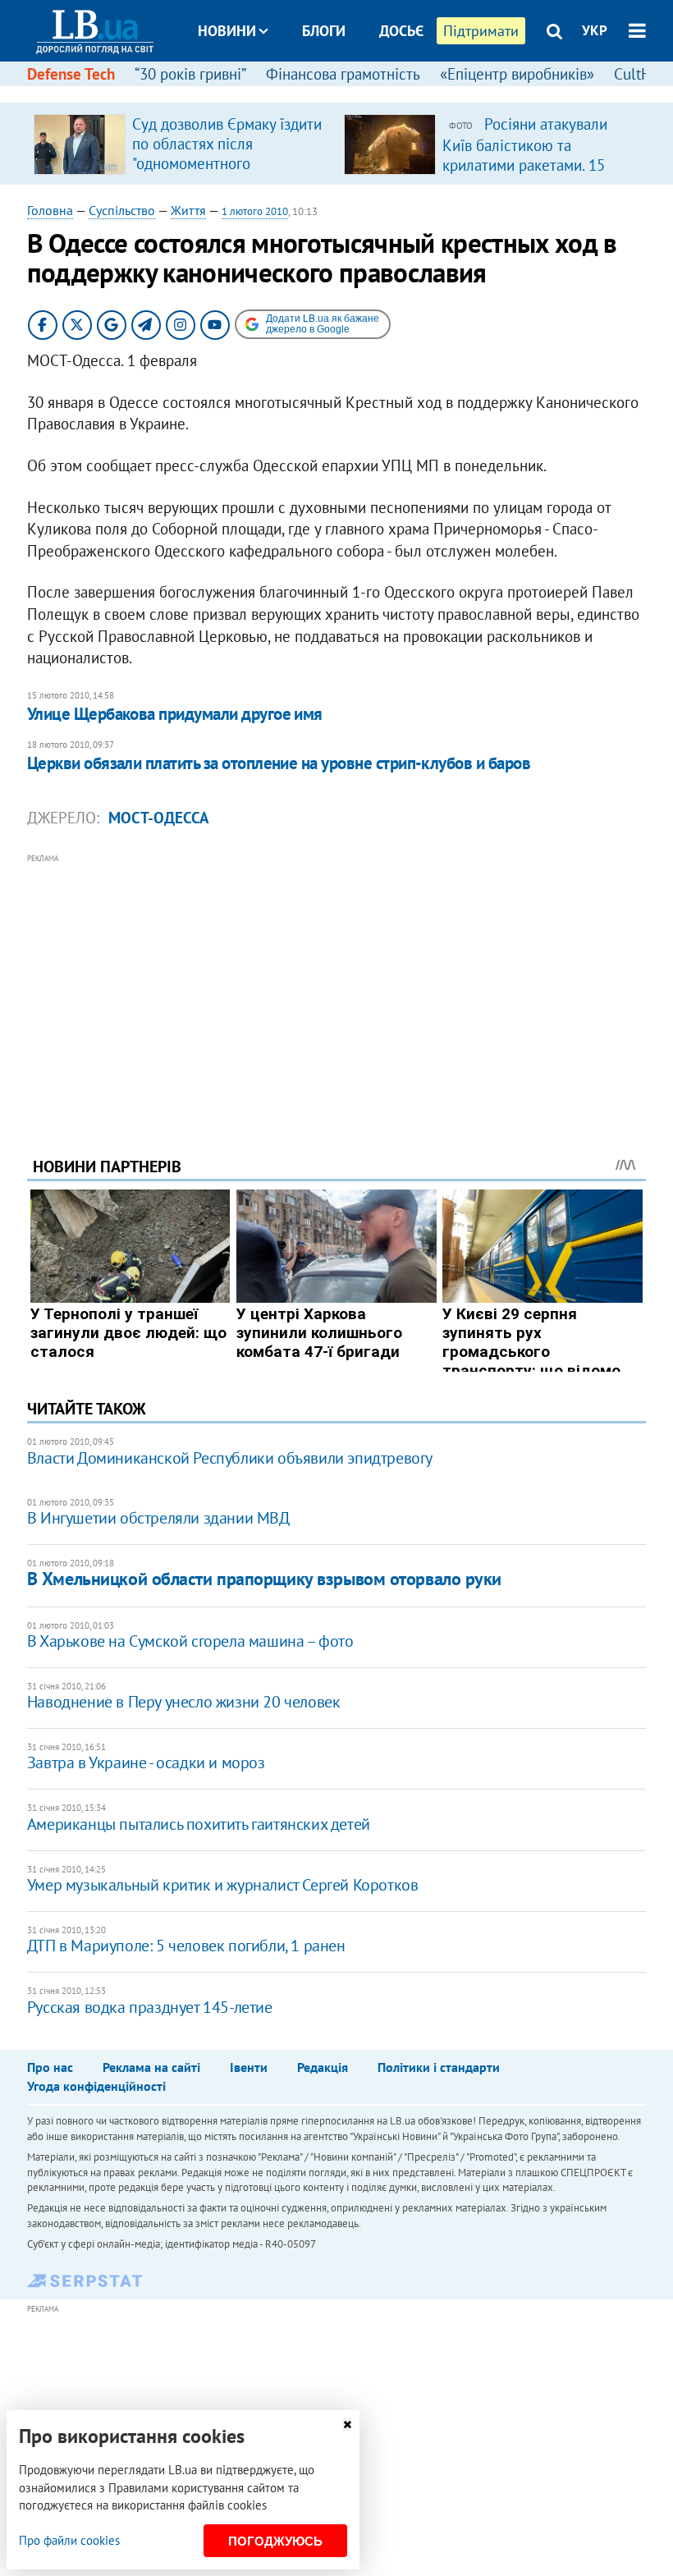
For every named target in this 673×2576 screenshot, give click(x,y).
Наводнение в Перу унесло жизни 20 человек (184, 1702)
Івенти (249, 2067)
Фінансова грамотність (343, 74)
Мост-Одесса (159, 818)
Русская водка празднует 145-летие (150, 2007)
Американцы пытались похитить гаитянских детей (199, 1824)
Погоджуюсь (275, 2541)
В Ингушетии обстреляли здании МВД (158, 1518)
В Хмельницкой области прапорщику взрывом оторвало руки (264, 1579)
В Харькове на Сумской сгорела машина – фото (190, 1641)
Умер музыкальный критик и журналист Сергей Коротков (223, 1885)
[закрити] (347, 2425)
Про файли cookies (69, 2540)
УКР (595, 30)
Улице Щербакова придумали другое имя (175, 714)
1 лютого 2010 (255, 211)
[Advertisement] (336, 983)
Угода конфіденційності (96, 2086)
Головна (50, 210)
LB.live (351, 92)
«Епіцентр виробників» (517, 74)
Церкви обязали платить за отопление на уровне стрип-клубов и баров (279, 763)
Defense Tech (71, 74)
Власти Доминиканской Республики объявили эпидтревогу (230, 1458)
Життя (188, 210)
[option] (182, 144)
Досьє (401, 31)
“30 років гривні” (190, 74)
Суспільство (122, 210)
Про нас (50, 2067)
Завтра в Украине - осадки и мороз (146, 1762)
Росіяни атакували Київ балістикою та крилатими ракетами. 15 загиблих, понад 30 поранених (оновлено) (525, 164)
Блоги (324, 31)
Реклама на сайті (151, 2067)
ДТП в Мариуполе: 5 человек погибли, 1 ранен (186, 1946)
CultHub (641, 74)
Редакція (323, 2067)
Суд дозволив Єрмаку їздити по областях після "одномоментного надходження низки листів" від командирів (227, 163)
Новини (227, 31)
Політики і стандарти (439, 2067)
